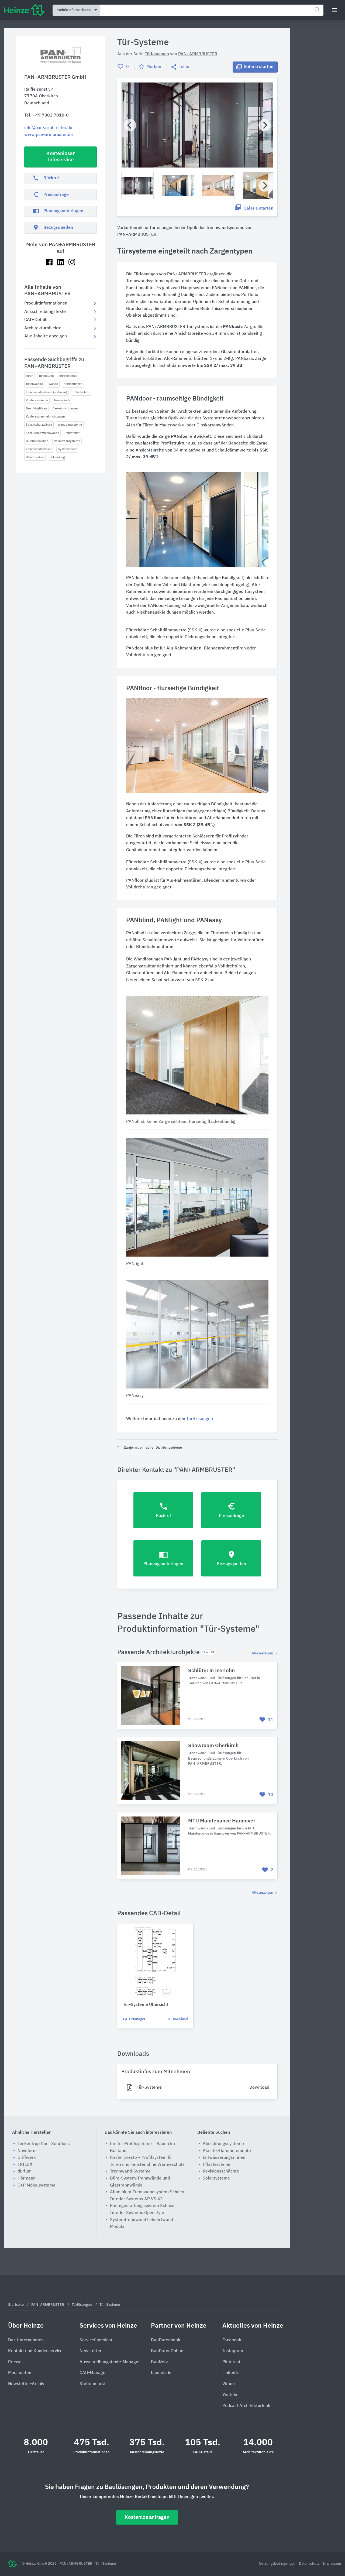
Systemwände (68, 449)
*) (156, 457)
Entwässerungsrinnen (224, 2158)
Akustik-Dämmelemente (227, 2151)
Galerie (258, 67)
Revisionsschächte (221, 2171)
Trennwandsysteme (39, 449)
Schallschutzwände (39, 425)
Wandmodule (35, 457)
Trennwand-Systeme (130, 2171)
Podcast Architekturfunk (246, 2406)
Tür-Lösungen (200, 1419)
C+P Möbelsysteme (37, 2185)
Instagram (233, 2351)
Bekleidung (57, 457)
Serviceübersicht (96, 2340)
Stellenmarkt (93, 2384)
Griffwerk (27, 2158)
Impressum (332, 2564)
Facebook (232, 2340)
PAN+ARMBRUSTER (198, 54)
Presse (15, 2362)
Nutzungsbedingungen (277, 2564)
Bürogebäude (68, 376)
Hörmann (27, 2178)
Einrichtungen (73, 384)
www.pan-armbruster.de (49, 135)
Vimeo (229, 2384)
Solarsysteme (216, 2178)
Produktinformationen (46, 303)
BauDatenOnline (167, 2351)
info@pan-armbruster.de (48, 128)
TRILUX (25, 2165)
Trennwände (62, 400)
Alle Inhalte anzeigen (46, 336)
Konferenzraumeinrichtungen (45, 417)
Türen (30, 376)
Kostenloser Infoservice (61, 157)
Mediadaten (20, 2373)
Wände (53, 384)
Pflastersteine (217, 2165)
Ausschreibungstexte (45, 312)
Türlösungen (157, 54)
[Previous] (130, 125)
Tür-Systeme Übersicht (146, 2005)
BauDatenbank (166, 2340)
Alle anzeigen (263, 1653)
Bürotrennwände (37, 441)
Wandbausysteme (70, 425)
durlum (25, 2171)
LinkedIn (231, 2373)
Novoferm (27, 2151)
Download (179, 2019)
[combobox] (212, 10)
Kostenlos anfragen (147, 2517)
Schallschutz (81, 392)
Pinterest (231, 2362)
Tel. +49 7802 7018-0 (46, 115)
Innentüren (46, 376)
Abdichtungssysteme (223, 2144)
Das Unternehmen (26, 2340)
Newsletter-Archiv (26, 2384)
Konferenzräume (37, 400)
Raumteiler (72, 433)
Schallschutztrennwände (42, 433)
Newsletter (91, 2351)
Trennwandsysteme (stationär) (46, 392)
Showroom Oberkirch (213, 1746)
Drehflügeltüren (36, 408)
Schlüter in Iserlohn (211, 1671)
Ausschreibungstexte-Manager (110, 2362)
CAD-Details (36, 320)
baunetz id (161, 2373)
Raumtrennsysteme (67, 441)
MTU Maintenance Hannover (222, 1821)
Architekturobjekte (43, 328)
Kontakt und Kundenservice (35, 2351)
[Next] (265, 125)
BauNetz (159, 2362)
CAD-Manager (134, 2019)
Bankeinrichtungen (65, 408)
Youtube (230, 2395)
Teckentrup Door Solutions (44, 2144)
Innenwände (34, 384)
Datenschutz (310, 2564)
